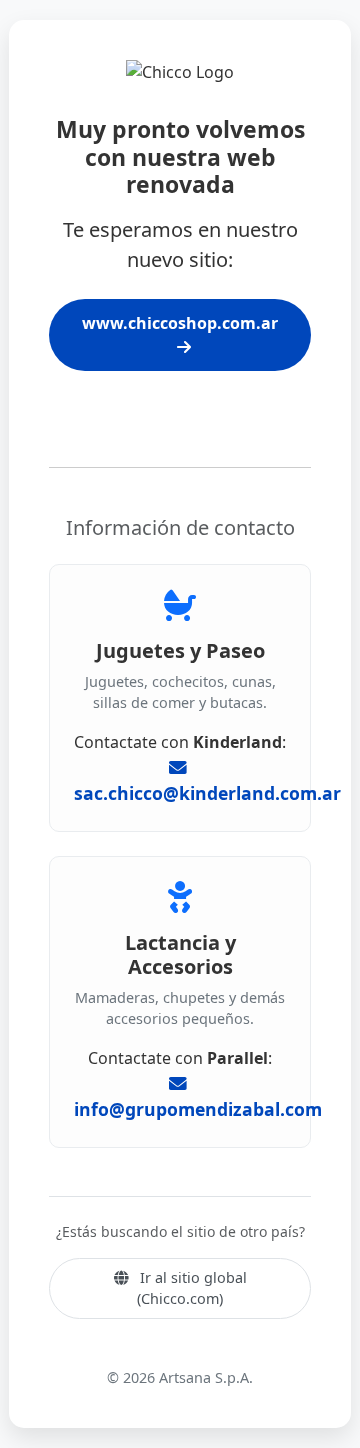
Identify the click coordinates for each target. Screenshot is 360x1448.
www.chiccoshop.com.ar (180, 323)
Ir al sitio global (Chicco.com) (191, 1288)
